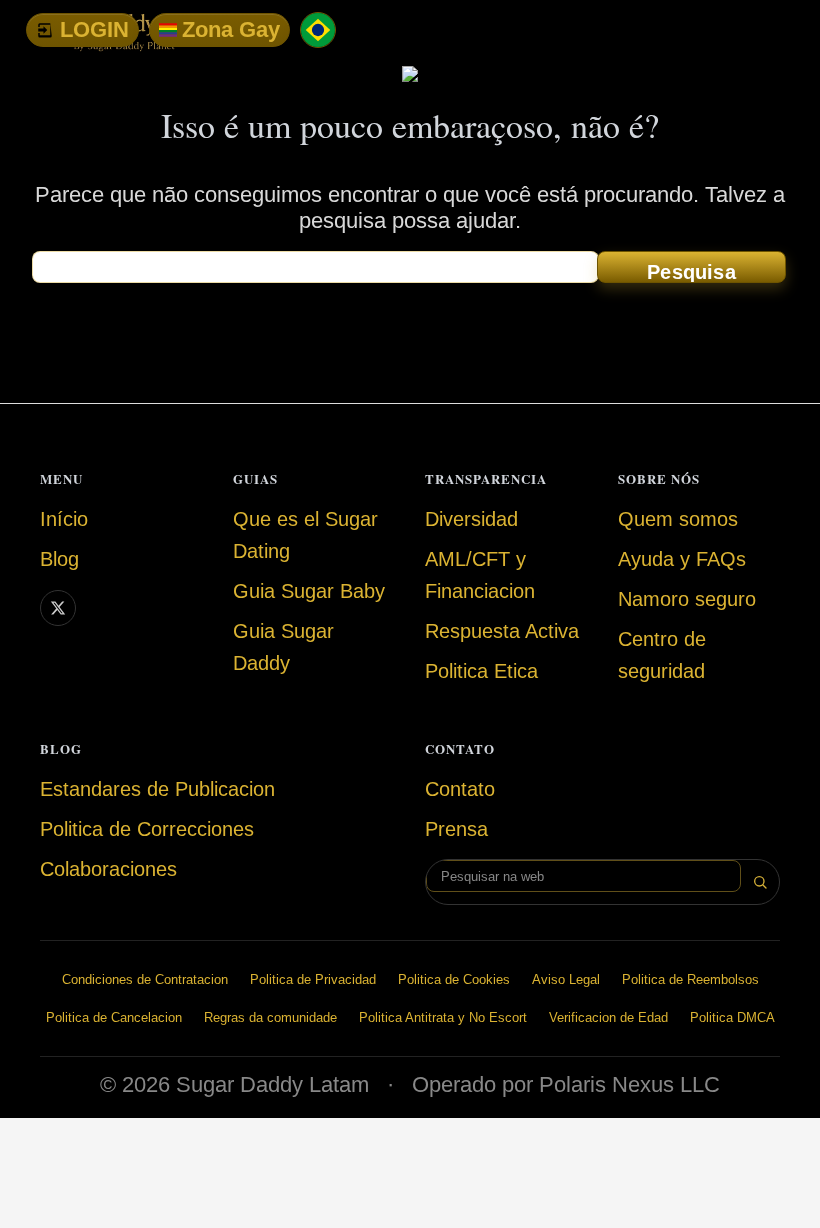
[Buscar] (760, 882)
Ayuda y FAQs (682, 559)
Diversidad (471, 519)
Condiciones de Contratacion (145, 979)
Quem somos (678, 519)
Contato (460, 789)
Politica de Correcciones (147, 829)
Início (64, 519)
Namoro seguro (687, 599)
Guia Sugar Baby (309, 591)
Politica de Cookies (454, 979)
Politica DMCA (732, 1017)
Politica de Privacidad (313, 979)
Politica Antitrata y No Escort (443, 1017)
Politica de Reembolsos (690, 979)
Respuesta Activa (502, 631)
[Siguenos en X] (58, 608)
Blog (59, 559)
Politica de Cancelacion (114, 1017)
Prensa (456, 829)
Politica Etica (481, 671)
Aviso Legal (566, 979)
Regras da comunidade (270, 1017)
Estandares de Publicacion (157, 789)
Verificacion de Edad (608, 1017)
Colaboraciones (108, 869)
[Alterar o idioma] (318, 30)
